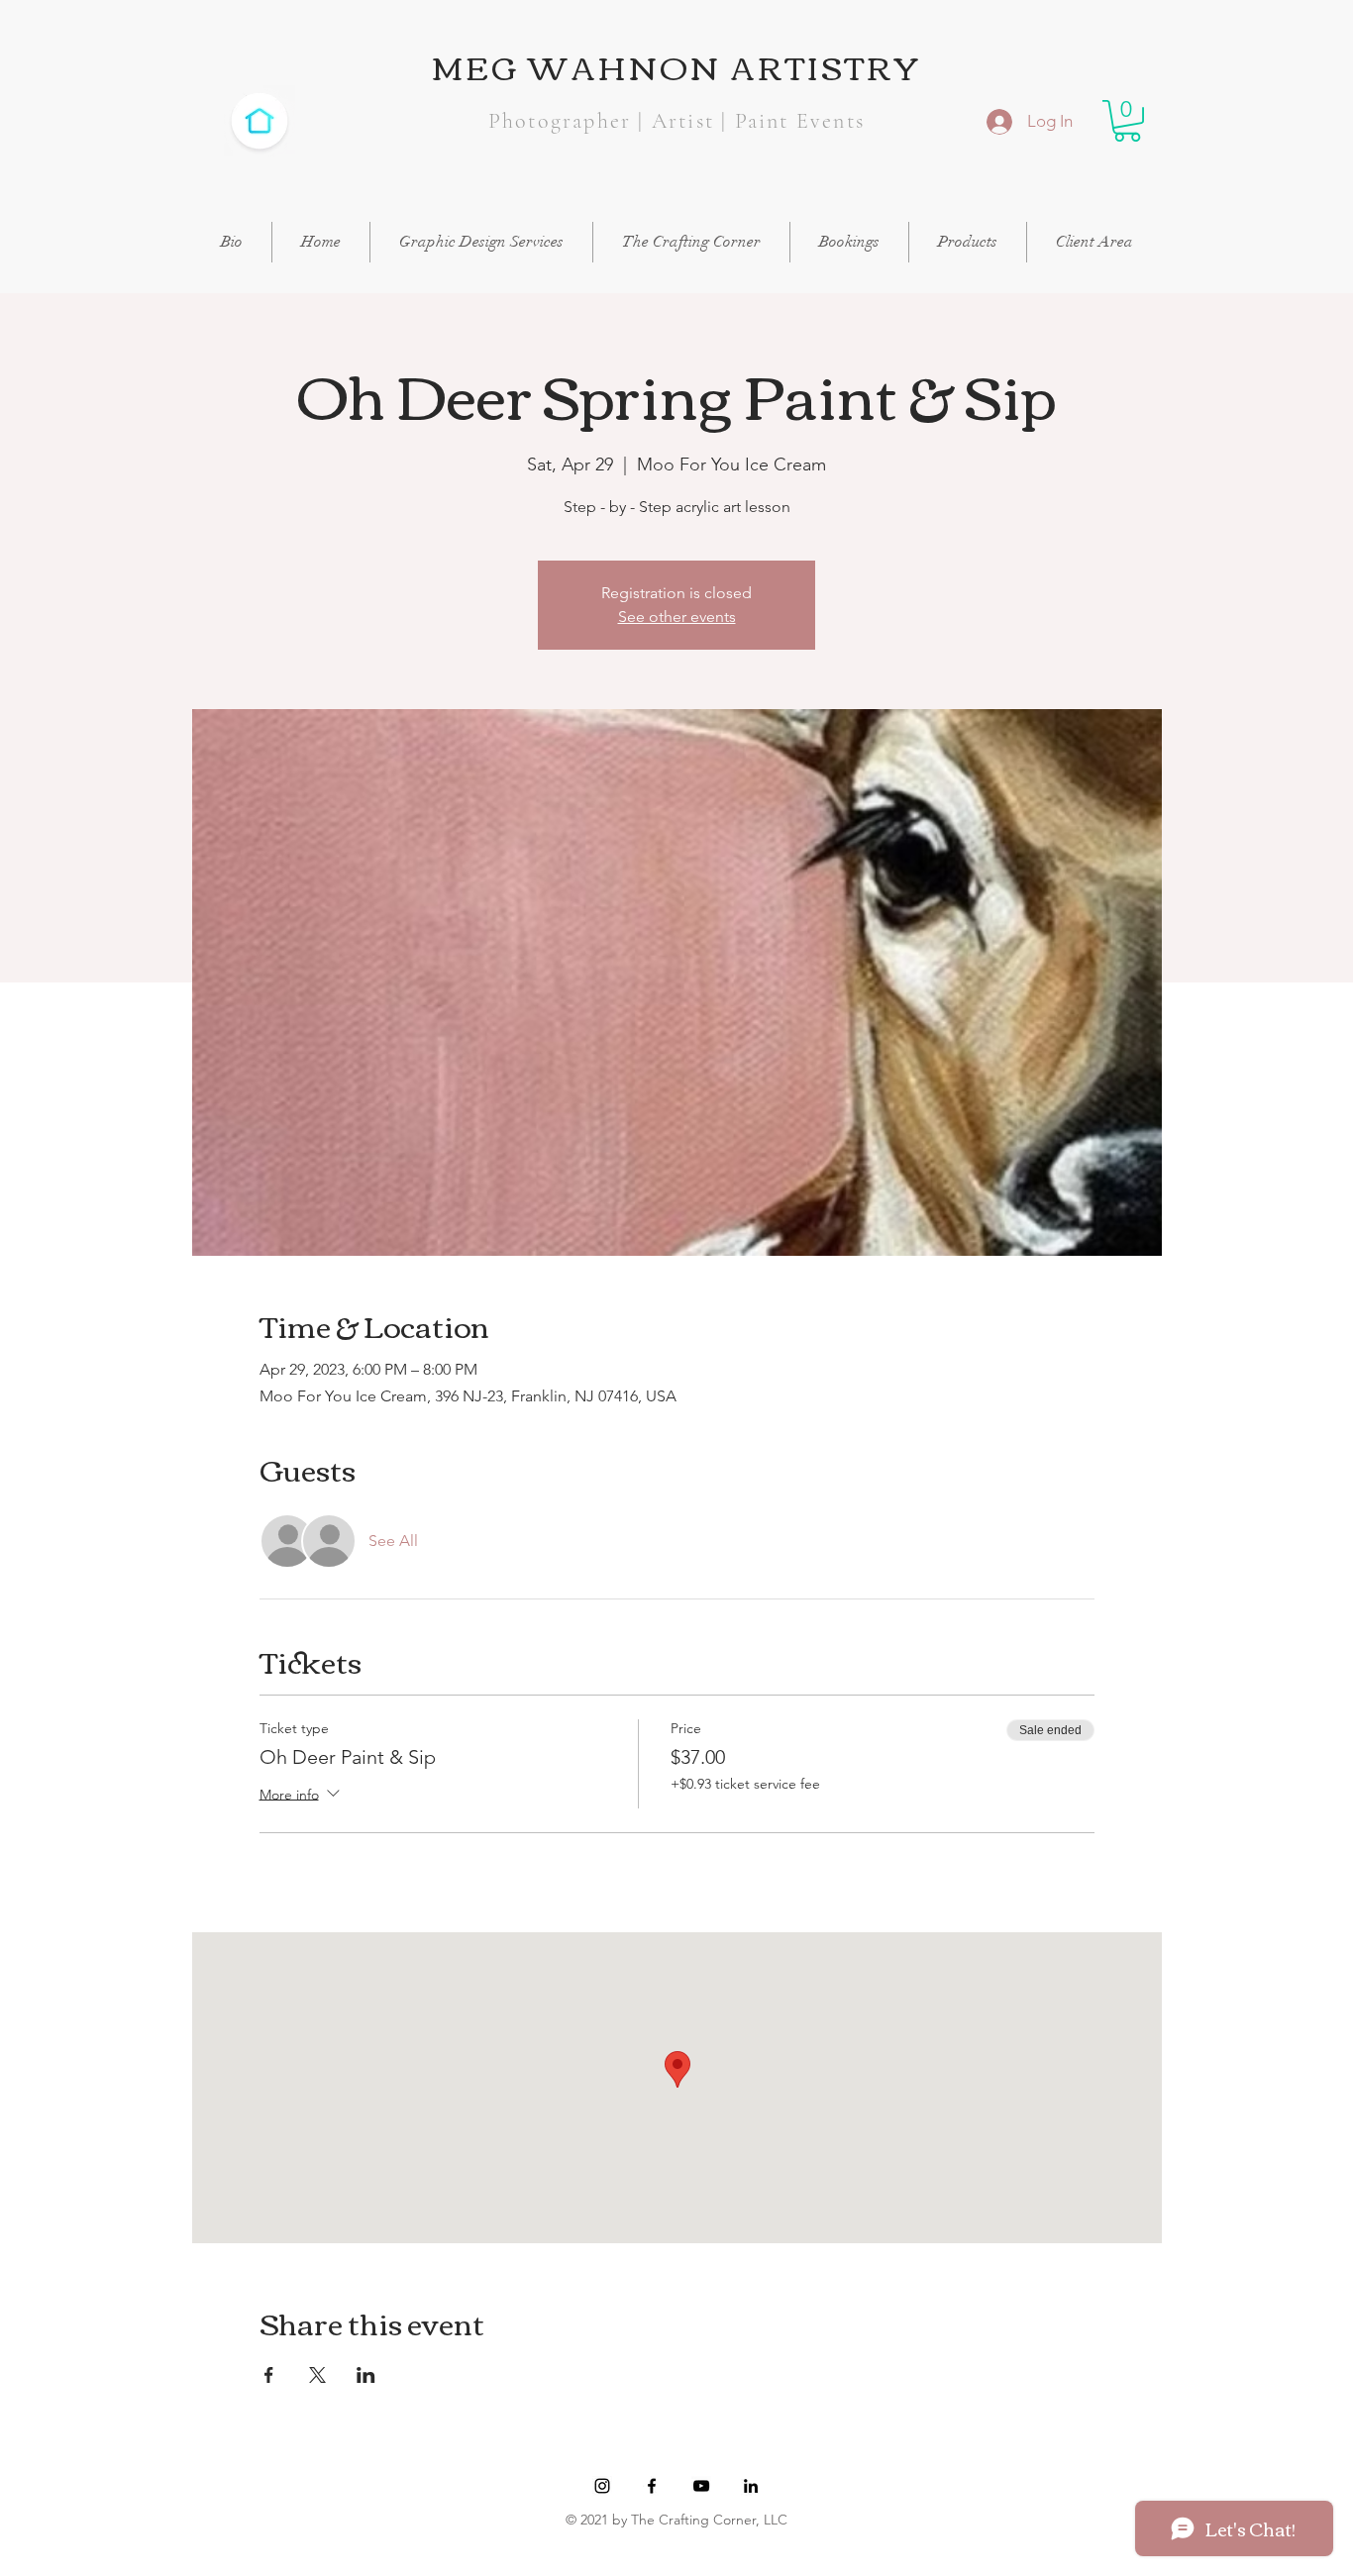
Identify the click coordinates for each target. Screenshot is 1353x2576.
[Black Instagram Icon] (602, 2486)
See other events (677, 617)
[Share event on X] (317, 2375)
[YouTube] (701, 2486)
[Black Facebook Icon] (652, 2486)
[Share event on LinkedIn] (366, 2375)
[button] (1127, 121)
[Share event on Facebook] (269, 2375)
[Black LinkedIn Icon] (751, 2486)
